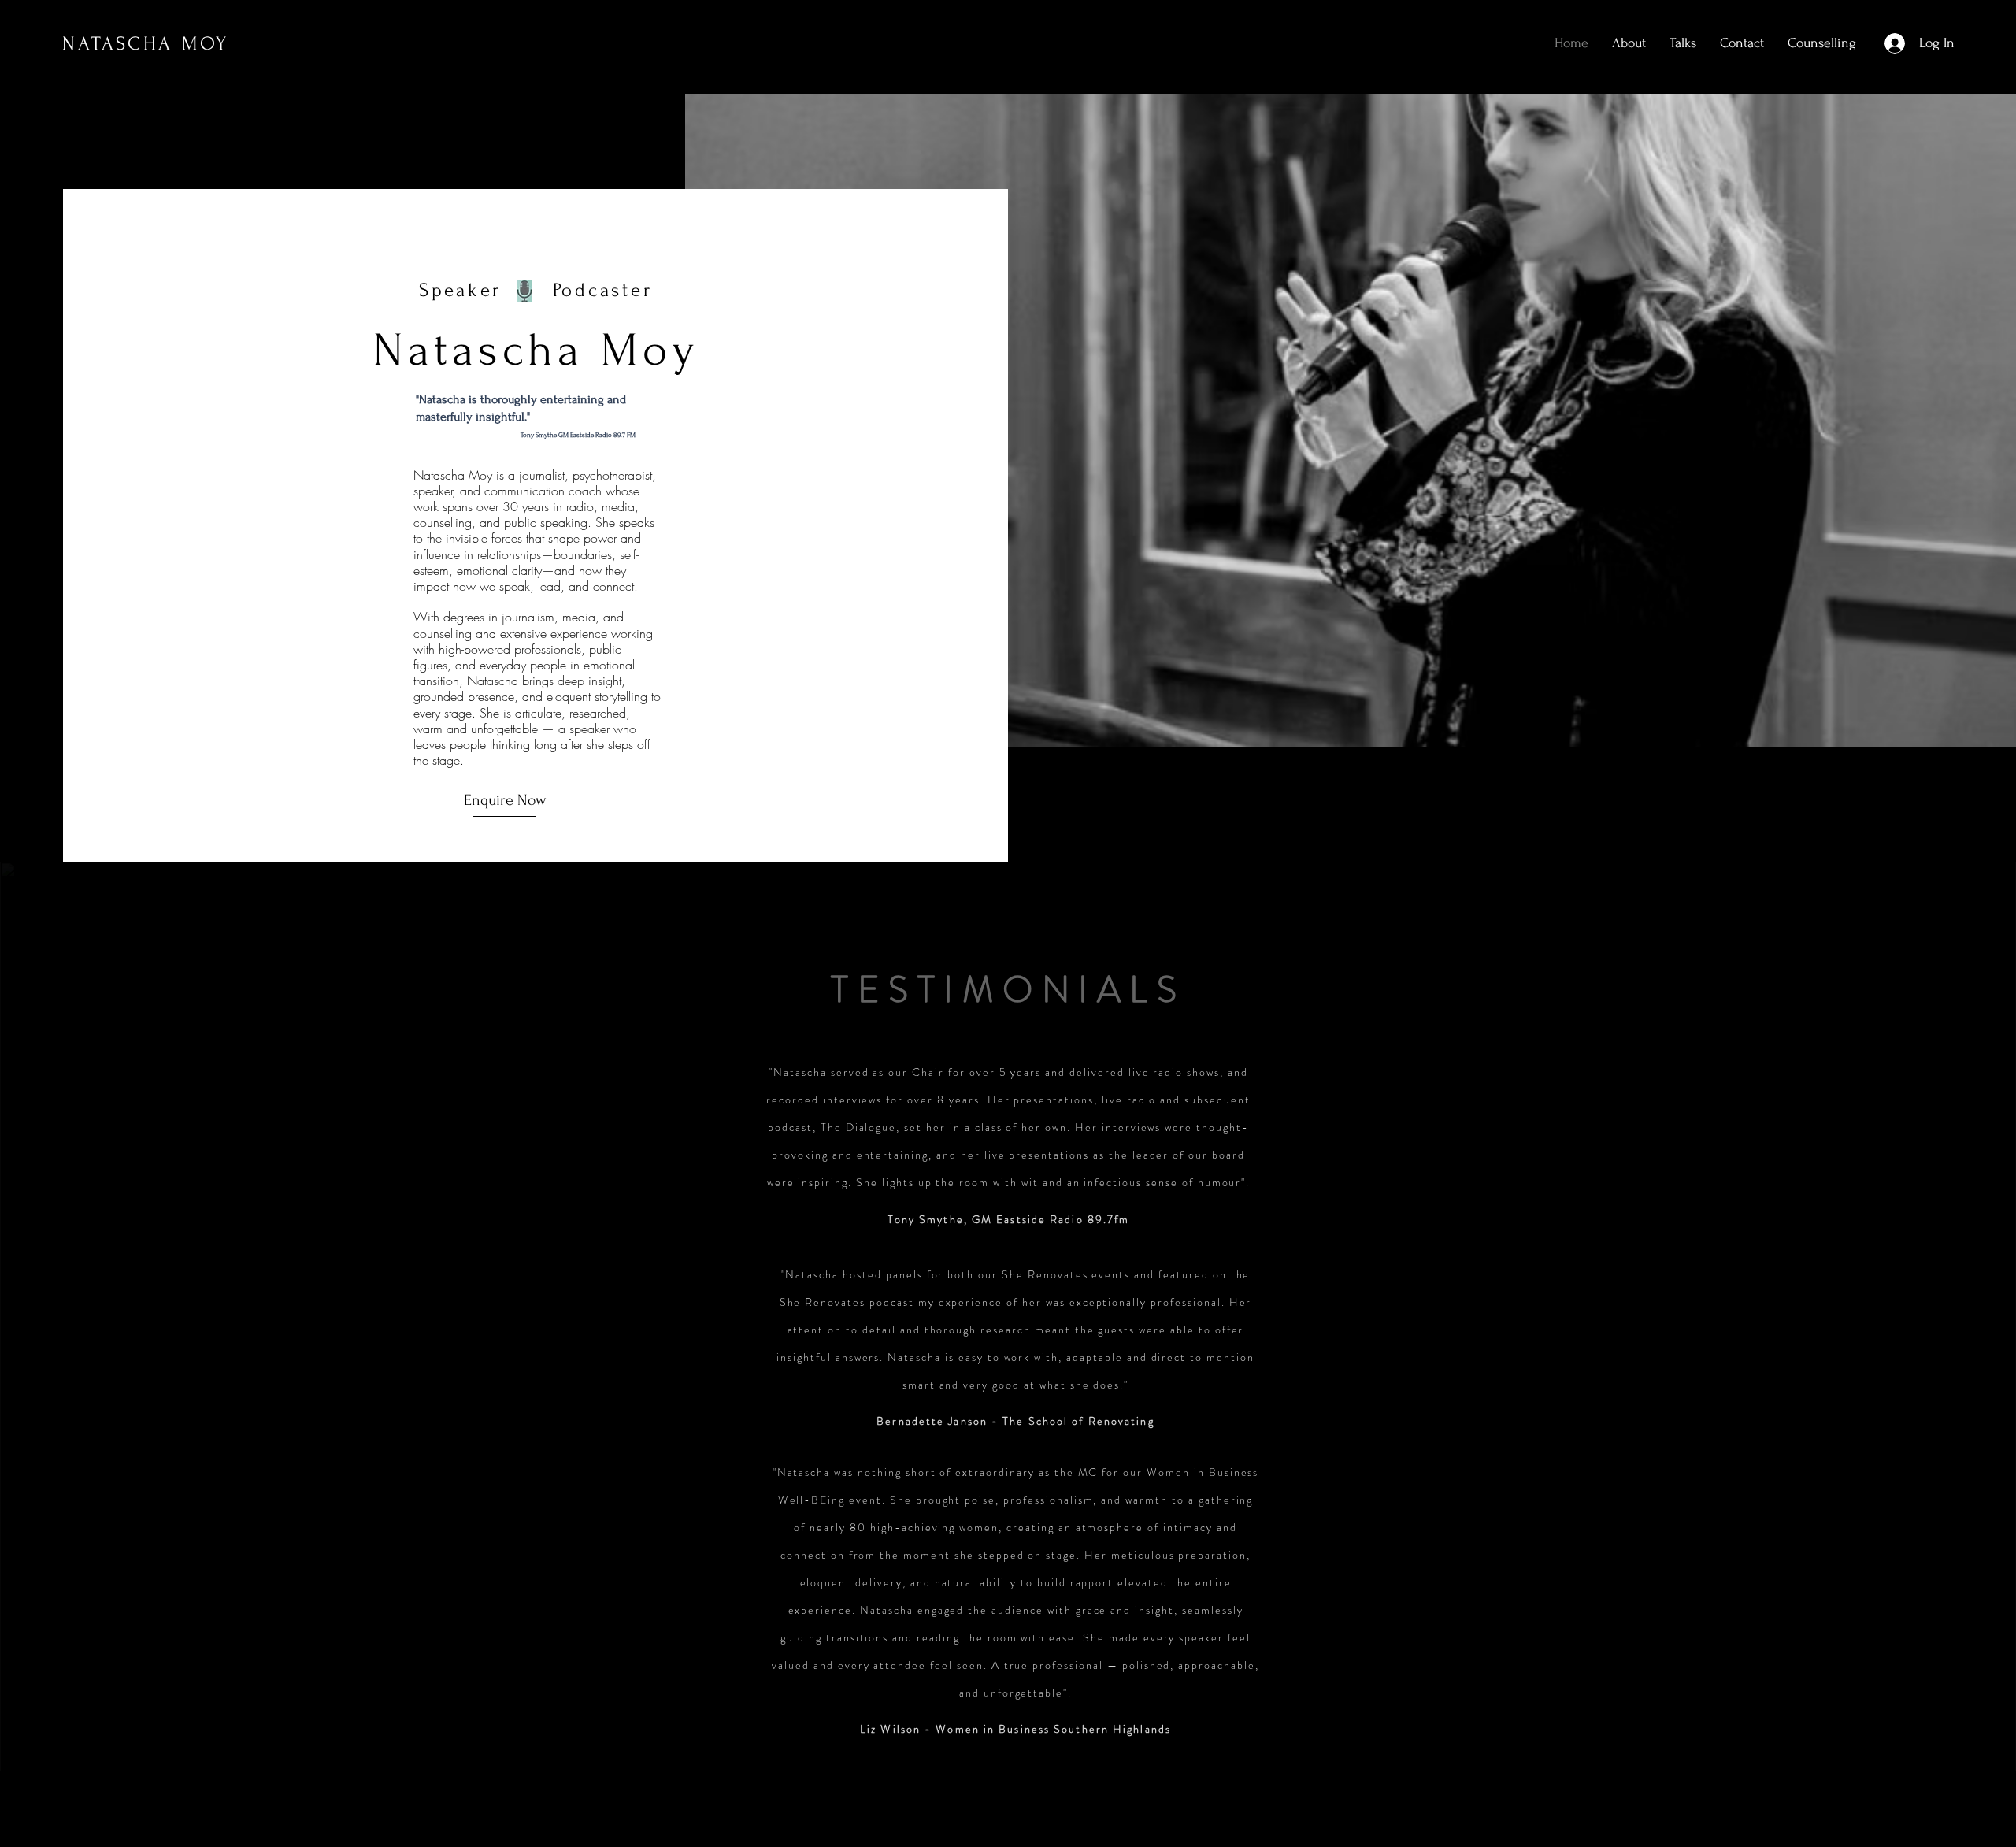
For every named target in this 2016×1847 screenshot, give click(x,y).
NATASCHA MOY (146, 44)
